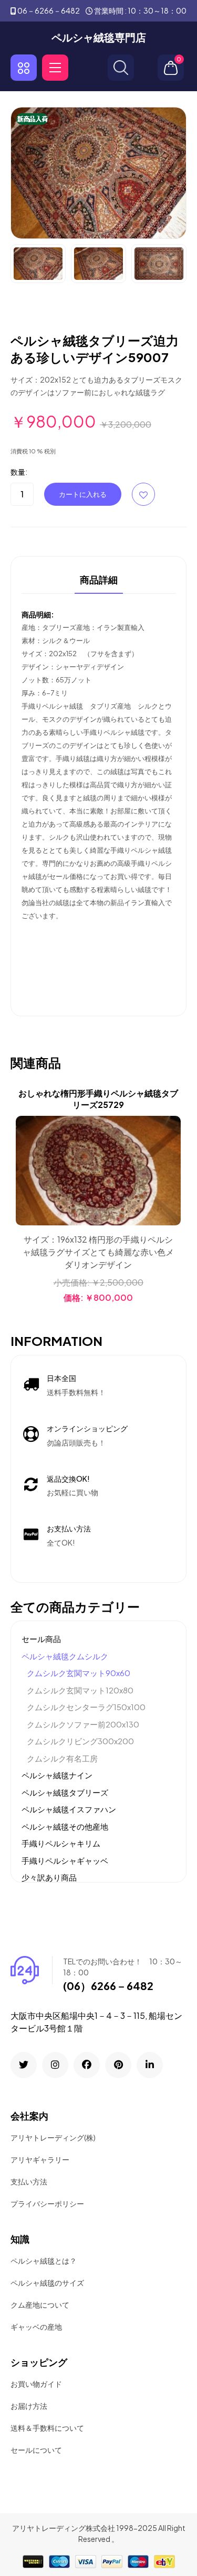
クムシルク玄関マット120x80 (80, 1690)
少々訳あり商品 (49, 1877)
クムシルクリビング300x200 (80, 1741)
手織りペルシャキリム (61, 1843)
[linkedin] (150, 2065)
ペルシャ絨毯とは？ (44, 2260)
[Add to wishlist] (171, 1152)
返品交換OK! (68, 1479)
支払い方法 (29, 2181)
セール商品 (41, 1639)
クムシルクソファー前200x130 (83, 1724)
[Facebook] (87, 2065)
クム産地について (40, 2305)
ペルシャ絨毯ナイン (57, 1775)
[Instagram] (55, 2065)
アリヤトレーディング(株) (53, 2137)
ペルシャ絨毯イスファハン (69, 1809)
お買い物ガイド (36, 2384)
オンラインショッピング (87, 1428)
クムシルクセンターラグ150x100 (86, 1707)
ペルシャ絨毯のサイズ (47, 2282)
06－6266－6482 (49, 10)
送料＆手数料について (47, 2428)
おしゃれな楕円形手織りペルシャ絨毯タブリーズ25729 (98, 1099)
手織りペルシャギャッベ (65, 1860)
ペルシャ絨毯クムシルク (65, 1656)
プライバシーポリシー (47, 2203)
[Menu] (55, 68)
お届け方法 (29, 2406)
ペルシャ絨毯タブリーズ (65, 1792)
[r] (24, 2065)
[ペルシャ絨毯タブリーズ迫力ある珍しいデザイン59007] (98, 172)
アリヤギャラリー (40, 2159)
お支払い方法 (69, 1528)
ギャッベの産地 (36, 2327)
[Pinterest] (118, 2065)
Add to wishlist (143, 494)
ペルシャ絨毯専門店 (99, 37)
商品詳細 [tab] (99, 580)
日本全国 (61, 1378)
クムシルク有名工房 (62, 1758)
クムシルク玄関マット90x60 (79, 1673)
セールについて (36, 2450)
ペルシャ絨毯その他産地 (65, 1826)
